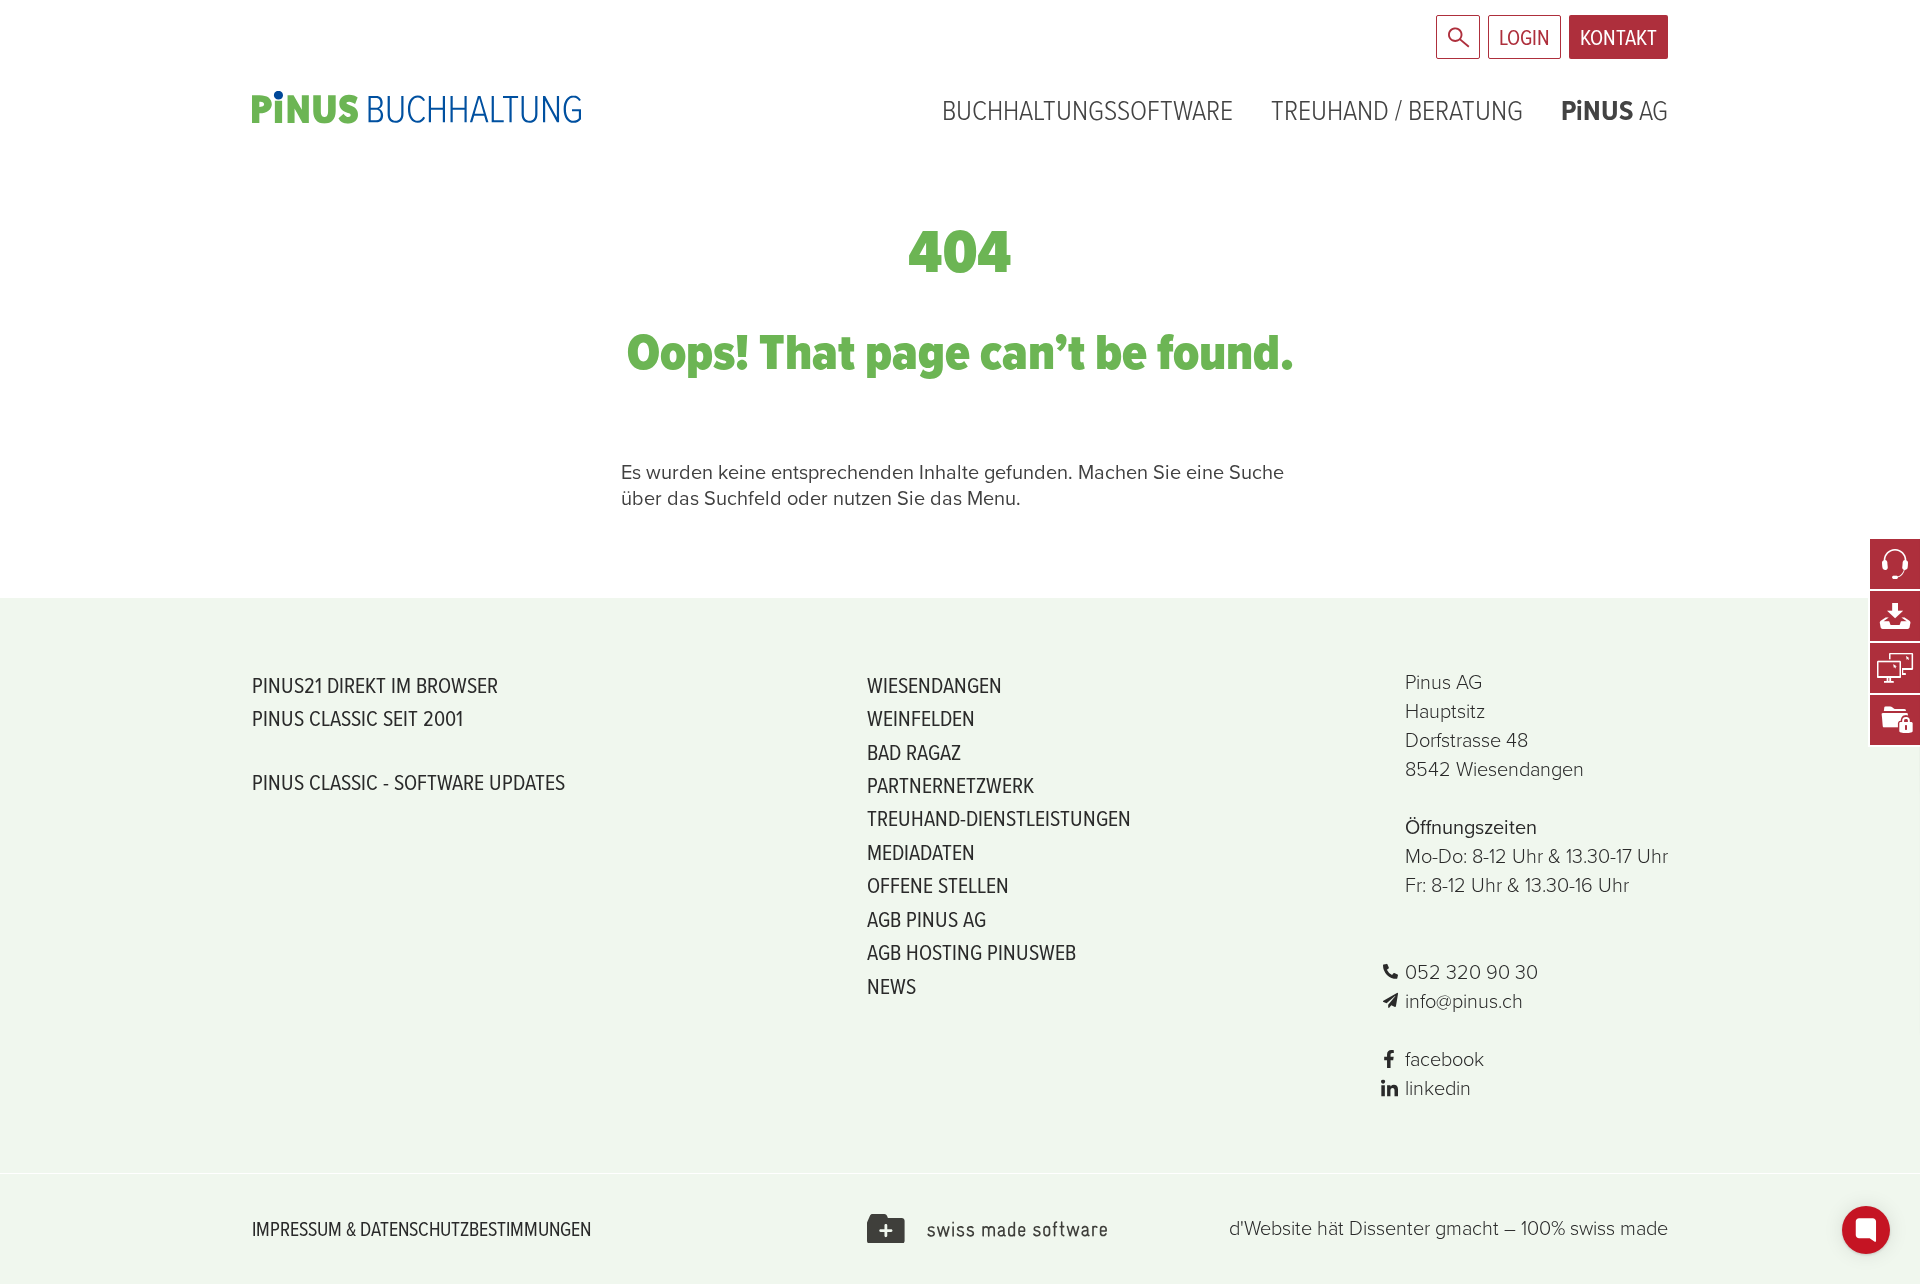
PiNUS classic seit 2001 (357, 717)
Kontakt (1618, 36)
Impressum (297, 1228)
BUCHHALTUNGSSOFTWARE (1087, 109)
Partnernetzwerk (950, 784)
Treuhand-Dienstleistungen (999, 817)
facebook (1444, 1059)
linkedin (1438, 1088)
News (891, 985)
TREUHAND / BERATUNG (1397, 109)
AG (1614, 110)
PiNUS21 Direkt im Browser (375, 684)
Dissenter (1389, 1228)
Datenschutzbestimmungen (475, 1228)
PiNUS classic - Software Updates (408, 781)
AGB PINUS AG (926, 918)
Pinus (529, 107)
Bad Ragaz (914, 751)
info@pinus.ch (1464, 1001)
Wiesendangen (934, 684)
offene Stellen (938, 884)
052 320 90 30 (1471, 972)
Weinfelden (921, 717)
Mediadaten (921, 851)
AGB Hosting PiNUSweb (971, 951)
